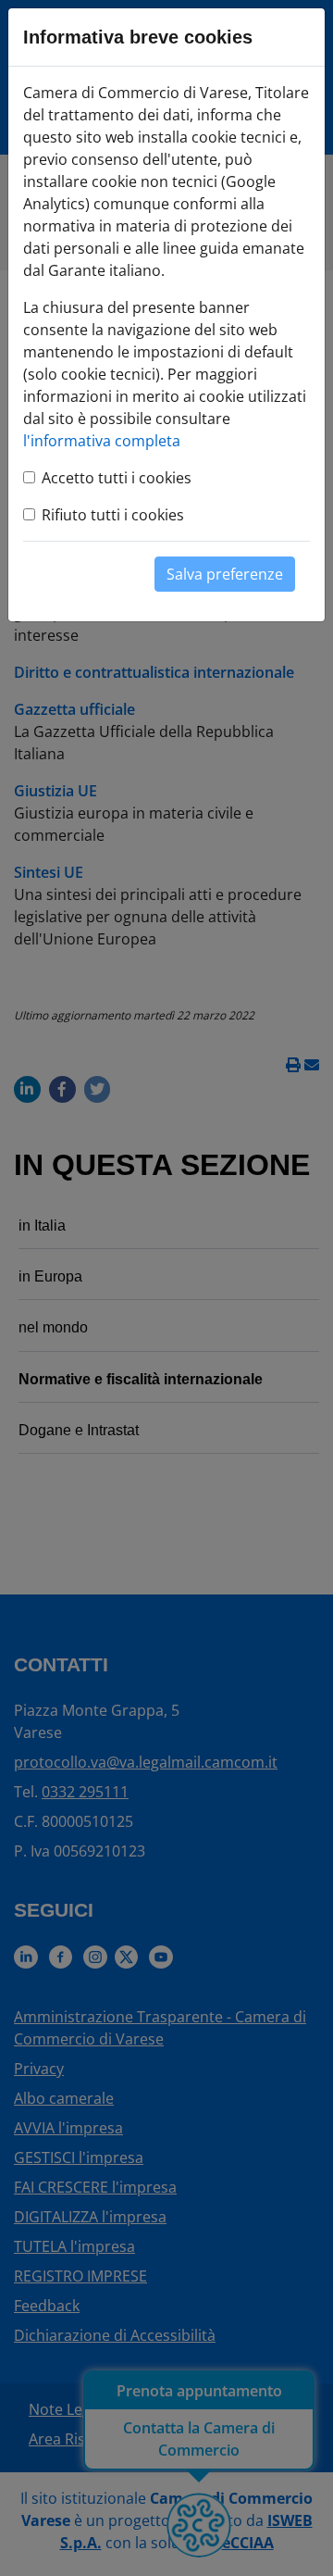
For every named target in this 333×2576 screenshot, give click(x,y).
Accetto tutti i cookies (117, 478)
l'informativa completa (102, 441)
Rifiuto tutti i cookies (113, 515)
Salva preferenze (225, 574)
